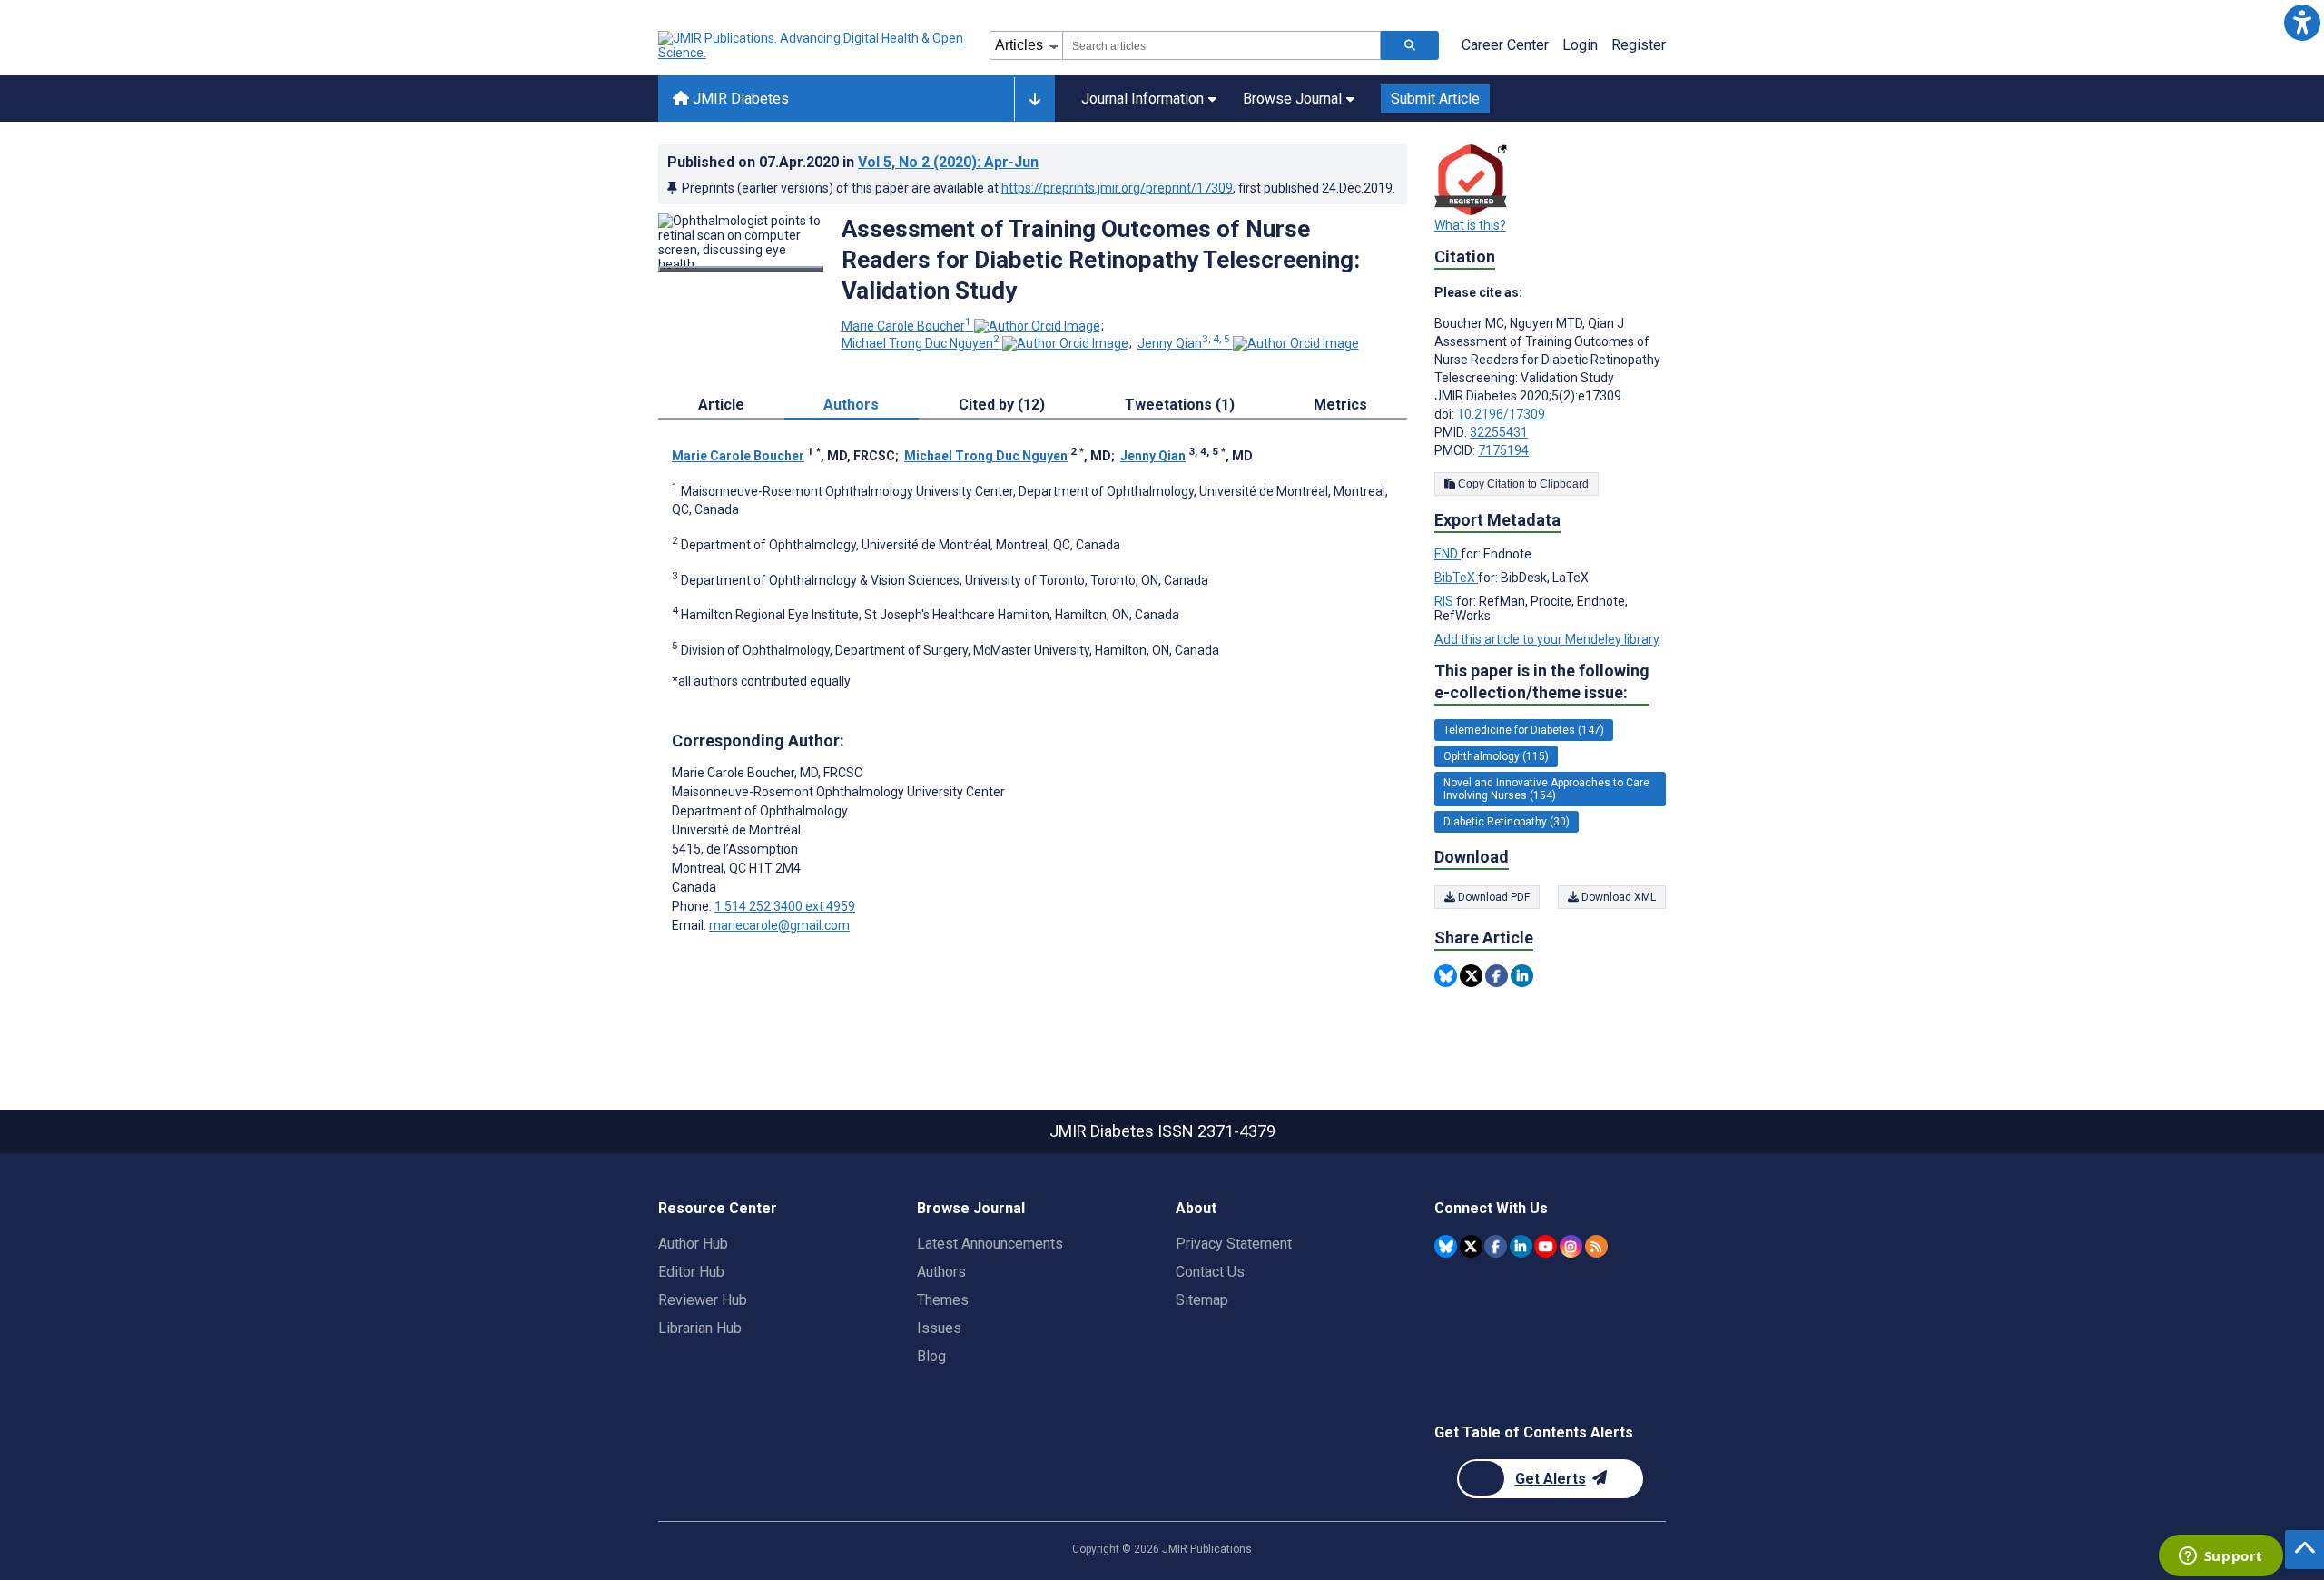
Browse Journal (1292, 99)
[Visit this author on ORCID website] (1037, 326)
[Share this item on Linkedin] (1522, 976)
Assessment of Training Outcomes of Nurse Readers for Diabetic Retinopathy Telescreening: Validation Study (1101, 260)
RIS (1445, 601)
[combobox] (1221, 45)
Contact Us (1210, 1272)
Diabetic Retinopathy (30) (1507, 822)
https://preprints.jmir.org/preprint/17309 (1117, 188)
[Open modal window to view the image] (741, 269)
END (1448, 554)
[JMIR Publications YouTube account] (1546, 1246)
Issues (939, 1328)
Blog (931, 1356)
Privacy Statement (1234, 1244)
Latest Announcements (990, 1244)
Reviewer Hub (703, 1300)
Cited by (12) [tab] (1002, 405)
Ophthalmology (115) (1496, 756)
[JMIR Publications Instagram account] (1571, 1246)
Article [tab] (721, 405)
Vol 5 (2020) (948, 162)
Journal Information (1142, 99)
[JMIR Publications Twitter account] (1471, 1246)
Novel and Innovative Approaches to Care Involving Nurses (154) (1546, 789)
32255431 (1499, 432)
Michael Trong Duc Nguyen (921, 343)
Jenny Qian (1184, 343)
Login (1580, 45)
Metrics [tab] (1340, 405)
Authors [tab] (851, 405)
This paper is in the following (1542, 681)
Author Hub (693, 1244)
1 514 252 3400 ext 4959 (785, 906)
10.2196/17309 (1501, 414)
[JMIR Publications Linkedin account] (1521, 1246)
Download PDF (1492, 897)
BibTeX (1456, 578)
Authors (941, 1272)
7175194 (1503, 450)
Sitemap (1202, 1300)
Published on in (853, 162)
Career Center (1505, 45)
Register (1639, 45)
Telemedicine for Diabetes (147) (1524, 730)
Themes (943, 1300)
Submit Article (1435, 99)
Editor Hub (691, 1272)
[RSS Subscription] (1596, 1246)
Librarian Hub (700, 1328)
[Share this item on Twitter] (1471, 976)
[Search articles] (1410, 45)
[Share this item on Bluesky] (1446, 976)
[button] (2302, 22)
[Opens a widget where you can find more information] (2221, 1557)
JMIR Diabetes (739, 99)
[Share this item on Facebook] (1497, 976)
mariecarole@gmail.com (779, 925)
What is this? (1470, 225)
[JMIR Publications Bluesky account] (1446, 1246)
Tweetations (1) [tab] (1180, 405)
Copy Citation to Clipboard (1522, 484)
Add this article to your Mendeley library (1547, 639)
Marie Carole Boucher (906, 326)
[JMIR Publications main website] (812, 45)
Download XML (1617, 897)
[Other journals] (1034, 99)
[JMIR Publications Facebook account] (1496, 1246)
